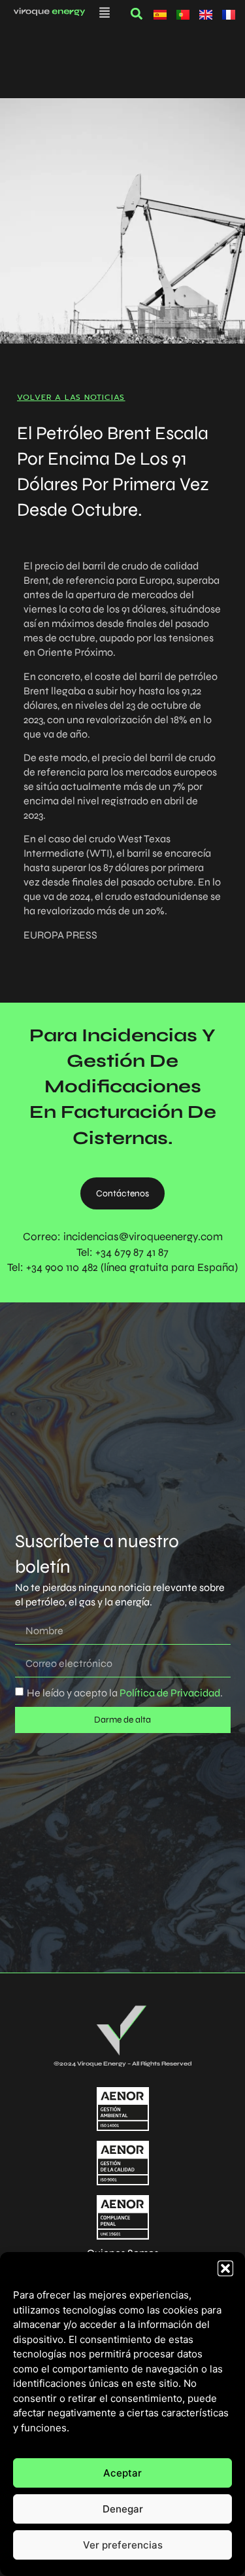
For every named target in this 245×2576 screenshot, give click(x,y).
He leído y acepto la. (125, 1693)
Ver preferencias (123, 2545)
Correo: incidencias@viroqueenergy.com (123, 1237)
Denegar (123, 2509)
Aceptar (122, 2473)
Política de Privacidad (169, 1693)
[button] (225, 2268)
